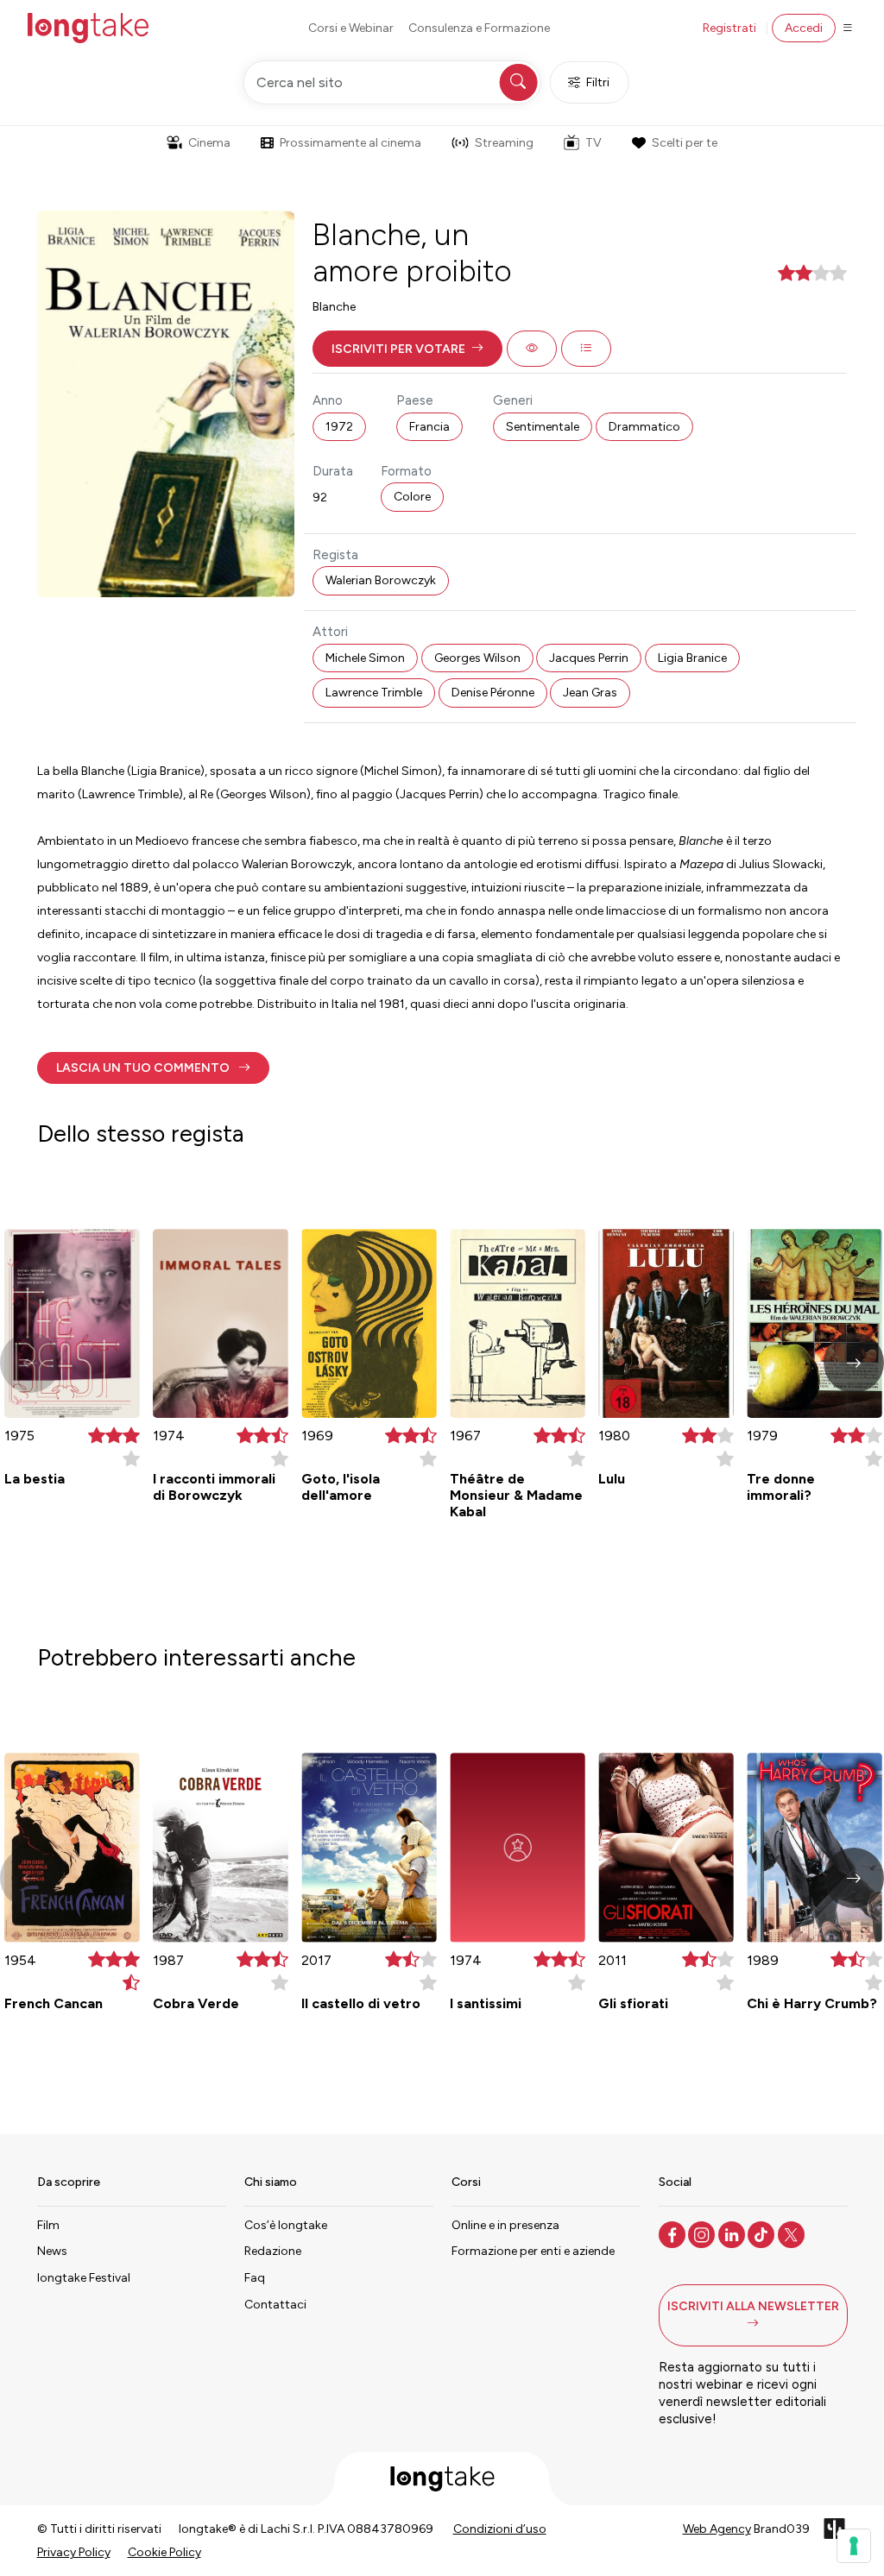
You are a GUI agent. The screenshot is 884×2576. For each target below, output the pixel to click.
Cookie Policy (164, 2552)
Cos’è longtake (286, 2225)
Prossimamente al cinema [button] (350, 143)
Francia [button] (429, 427)
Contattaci (275, 2305)
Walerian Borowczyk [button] (381, 580)
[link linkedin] (733, 2233)
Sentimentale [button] (543, 427)
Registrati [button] (729, 28)
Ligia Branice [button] (692, 658)
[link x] (793, 2233)
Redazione (273, 2251)
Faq (255, 2278)
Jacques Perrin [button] (589, 658)
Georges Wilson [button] (477, 658)
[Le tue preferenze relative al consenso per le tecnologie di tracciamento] (854, 2546)
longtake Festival (84, 2278)
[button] (407, 349)
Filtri (598, 82)
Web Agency (717, 2529)
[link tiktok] (763, 2233)
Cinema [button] (209, 143)
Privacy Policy (74, 2552)
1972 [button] (339, 427)
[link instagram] (703, 2233)
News (52, 2251)
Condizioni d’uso (500, 2529)
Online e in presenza (505, 2225)
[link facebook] (674, 2233)
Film (48, 2225)
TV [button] (594, 143)
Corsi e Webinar (351, 28)
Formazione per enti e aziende (533, 2251)
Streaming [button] (504, 143)
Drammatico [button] (644, 427)
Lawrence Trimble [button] (374, 693)
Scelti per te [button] (685, 143)
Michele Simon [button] (365, 658)
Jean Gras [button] (590, 693)
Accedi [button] (804, 28)
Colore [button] (412, 497)
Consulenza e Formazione (479, 28)
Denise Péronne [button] (493, 693)
